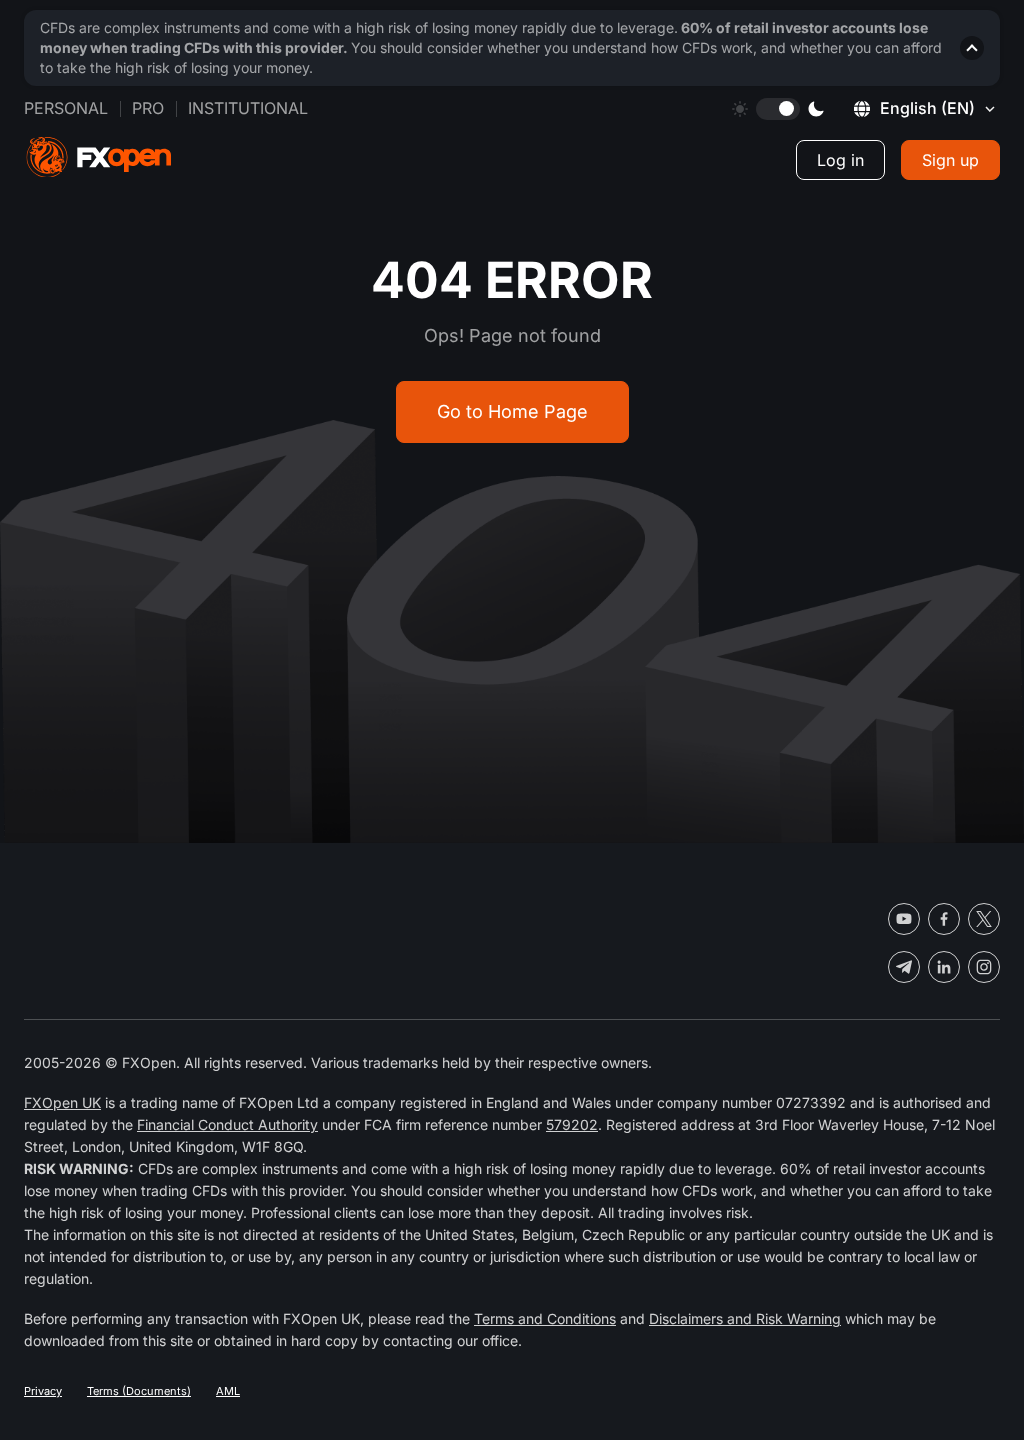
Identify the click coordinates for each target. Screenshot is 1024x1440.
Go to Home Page (512, 411)
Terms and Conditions (545, 1318)
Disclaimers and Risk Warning (745, 1318)
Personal (66, 108)
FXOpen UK (62, 1102)
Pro (148, 108)
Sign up (950, 160)
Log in (840, 160)
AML (228, 1391)
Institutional (248, 108)
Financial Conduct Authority (227, 1124)
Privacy (43, 1391)
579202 (572, 1124)
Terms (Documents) (139, 1391)
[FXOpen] (99, 157)
